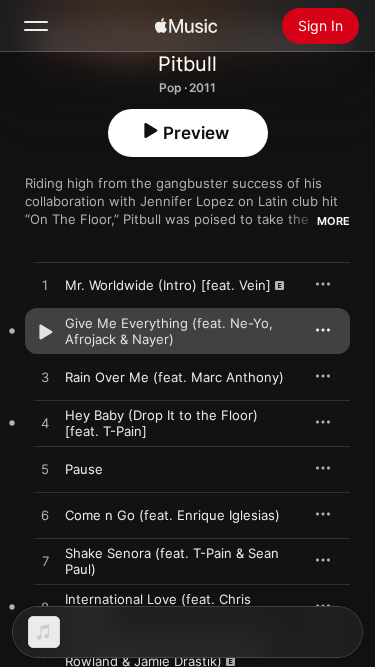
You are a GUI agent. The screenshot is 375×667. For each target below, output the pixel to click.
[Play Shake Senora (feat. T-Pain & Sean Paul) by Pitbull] (45, 562)
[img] (186, 26)
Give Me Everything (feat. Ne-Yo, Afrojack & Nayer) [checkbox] (169, 331)
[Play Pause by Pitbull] (45, 470)
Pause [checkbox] (84, 469)
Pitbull (187, 64)
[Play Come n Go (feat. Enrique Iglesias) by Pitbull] (45, 516)
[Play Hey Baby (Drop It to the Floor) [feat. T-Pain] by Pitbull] (45, 424)
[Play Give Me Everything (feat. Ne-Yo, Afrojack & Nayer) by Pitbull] (45, 332)
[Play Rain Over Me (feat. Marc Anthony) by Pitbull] (45, 378)
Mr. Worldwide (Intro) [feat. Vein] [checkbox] (168, 285)
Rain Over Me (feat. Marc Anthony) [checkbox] (174, 377)
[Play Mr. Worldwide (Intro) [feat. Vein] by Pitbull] (45, 286)
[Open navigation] (36, 26)
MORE (333, 221)
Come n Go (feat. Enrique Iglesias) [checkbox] (172, 515)
